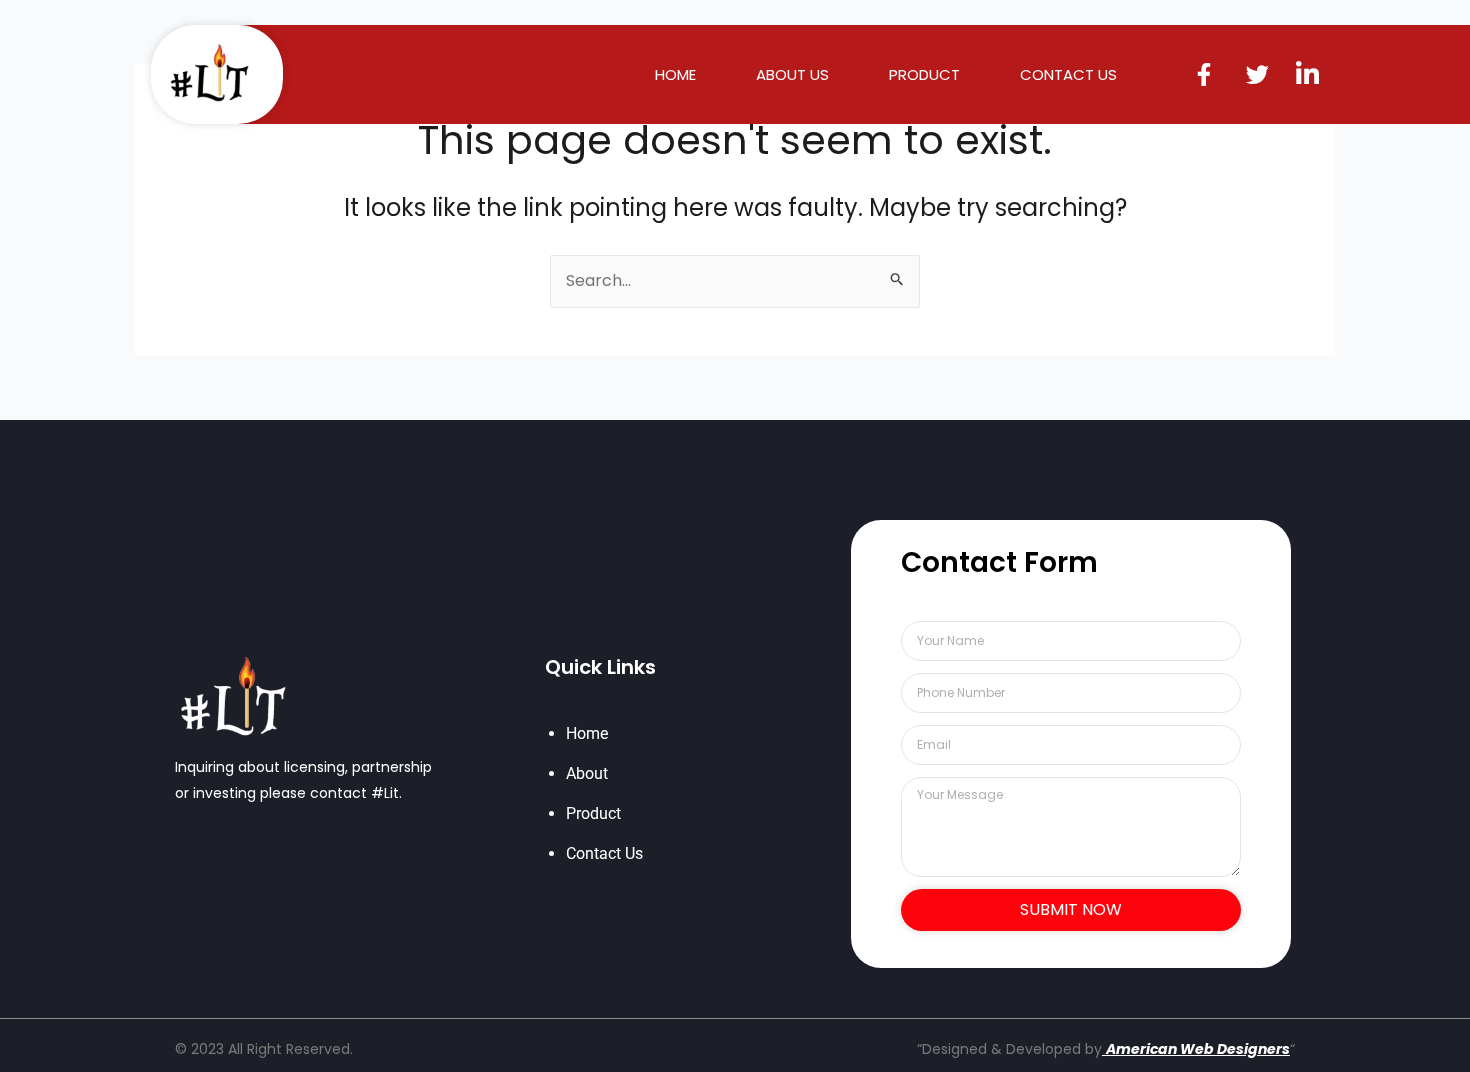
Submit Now (1071, 909)
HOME (675, 75)
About (587, 773)
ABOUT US (792, 75)
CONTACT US (1068, 75)
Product (593, 813)
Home (587, 733)
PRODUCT (924, 75)
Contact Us (604, 853)
